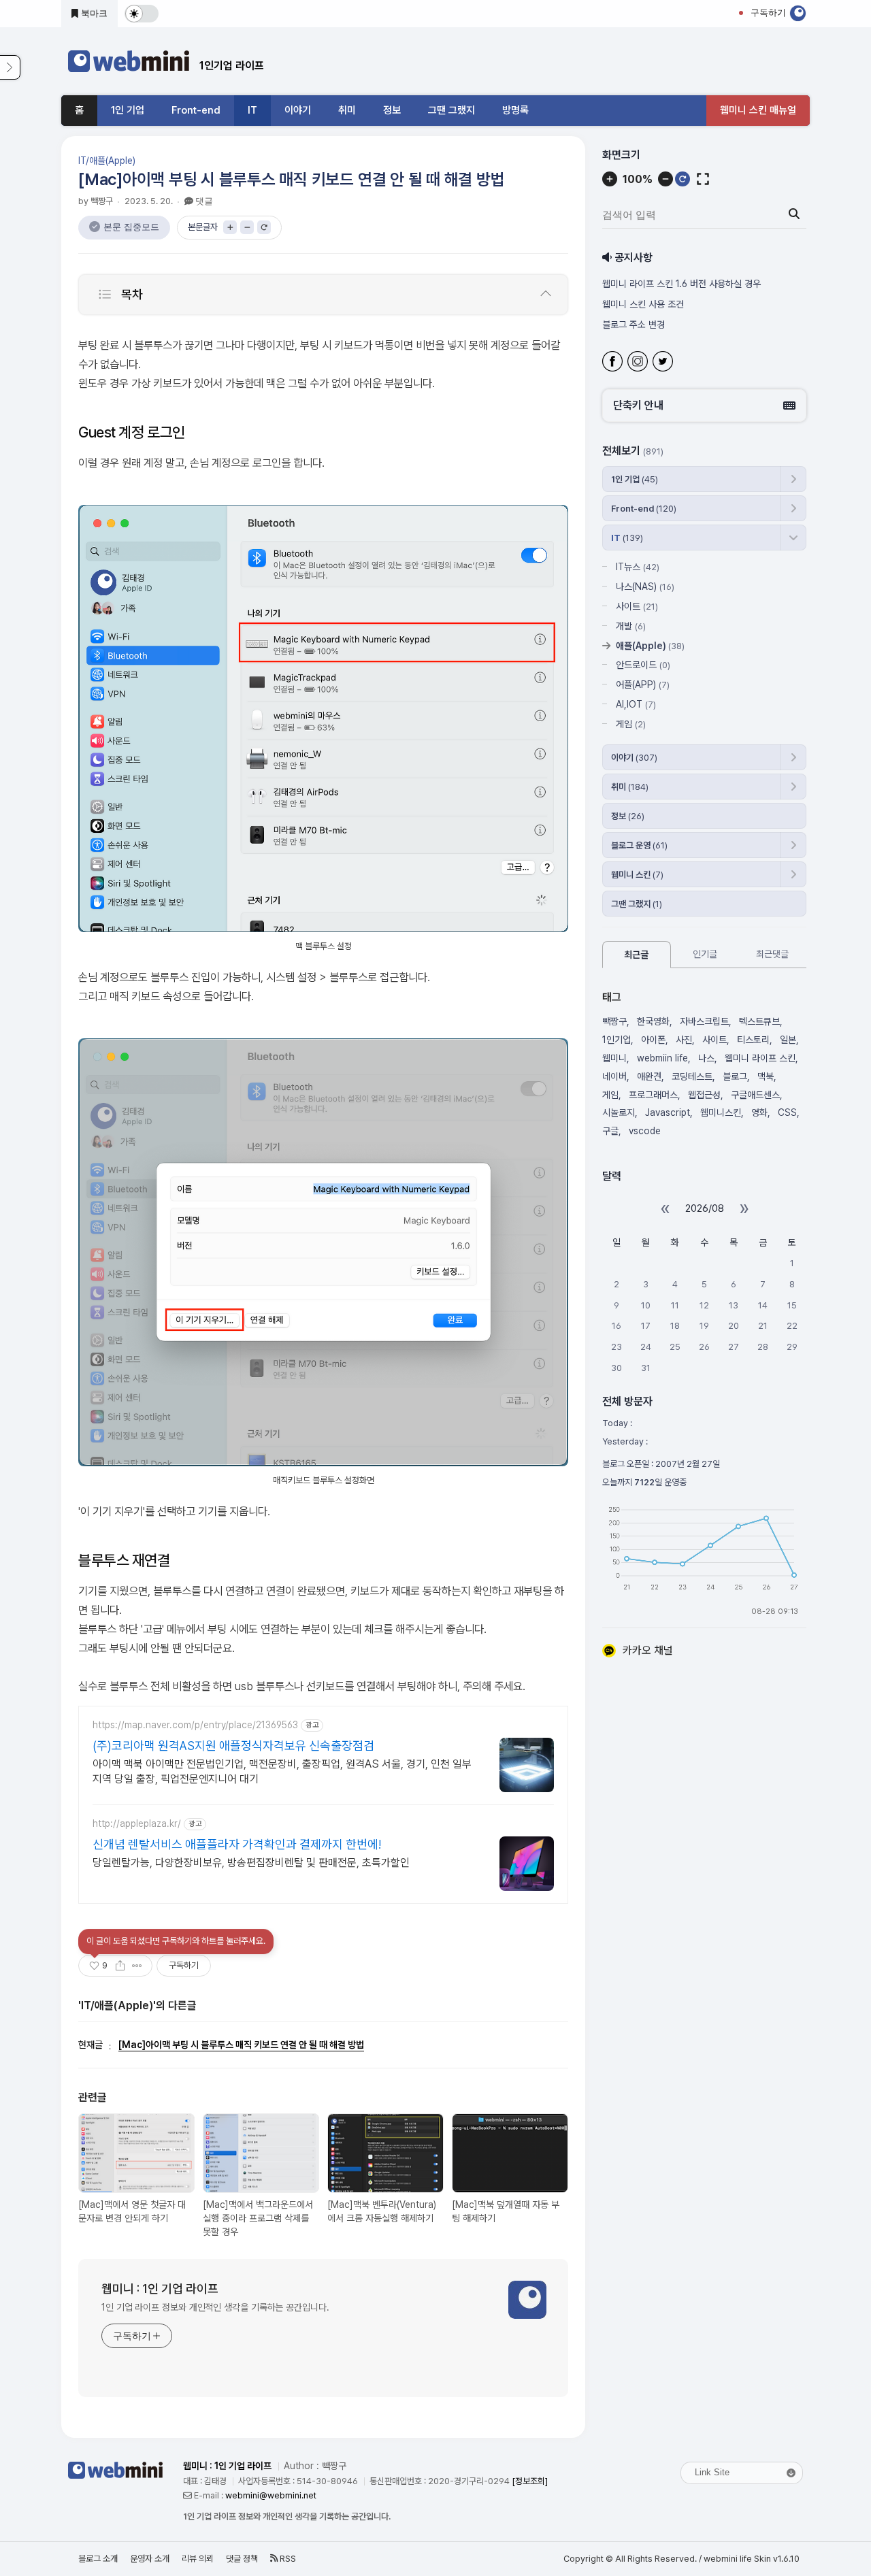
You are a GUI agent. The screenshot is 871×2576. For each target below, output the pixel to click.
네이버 (614, 1076)
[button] (704, 406)
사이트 (637, 606)
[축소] (665, 179)
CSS (787, 1113)
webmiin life (662, 1058)
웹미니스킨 (721, 1113)
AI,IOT (636, 704)
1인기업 (617, 1040)
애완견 (649, 1076)
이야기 (298, 110)
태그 (612, 997)
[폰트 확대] (230, 227)
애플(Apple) (650, 646)
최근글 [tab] (636, 955)
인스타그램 (639, 363)
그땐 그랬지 (451, 110)
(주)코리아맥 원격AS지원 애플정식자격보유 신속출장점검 (233, 1746)
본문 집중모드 (131, 227)
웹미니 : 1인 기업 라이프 (160, 2289)
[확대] (610, 179)
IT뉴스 (638, 567)
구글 (610, 1131)
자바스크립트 (704, 1022)
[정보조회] (530, 2481)
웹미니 (614, 1058)
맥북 (766, 1076)
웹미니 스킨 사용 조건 (643, 304)
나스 (706, 1058)
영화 (759, 1113)
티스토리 (753, 1040)
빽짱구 (614, 1022)
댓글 (204, 201)
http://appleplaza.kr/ (137, 1823)
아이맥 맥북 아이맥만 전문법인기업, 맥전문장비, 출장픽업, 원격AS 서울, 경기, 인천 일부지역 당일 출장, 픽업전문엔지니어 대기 (282, 1771)
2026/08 (705, 1208)
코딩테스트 (692, 1076)
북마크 (93, 13)
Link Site (712, 2472)
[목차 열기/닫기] (546, 294)
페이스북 (614, 363)
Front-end (196, 110)
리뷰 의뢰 (198, 2559)
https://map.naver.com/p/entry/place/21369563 (195, 1725)
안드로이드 (643, 665)
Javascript (668, 1113)
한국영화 (653, 1022)
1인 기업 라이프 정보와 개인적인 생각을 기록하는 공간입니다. (215, 2307)
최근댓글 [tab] (772, 954)
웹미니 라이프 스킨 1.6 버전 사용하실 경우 (680, 284)
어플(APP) (643, 684)
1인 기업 (128, 110)
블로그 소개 (98, 2559)
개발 (631, 626)
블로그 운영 (639, 845)
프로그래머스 (653, 1095)
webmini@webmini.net (271, 2495)
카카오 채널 (648, 1650)
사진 (684, 1040)
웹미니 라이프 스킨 (760, 1058)
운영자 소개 (150, 2559)
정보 (392, 110)
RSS (287, 2559)
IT (252, 110)
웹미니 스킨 (637, 875)
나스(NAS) (645, 587)
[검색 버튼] (794, 214)
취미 (347, 110)
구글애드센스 (755, 1095)
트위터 (664, 363)
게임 (631, 724)
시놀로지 (619, 1113)
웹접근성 (704, 1095)
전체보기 (633, 451)
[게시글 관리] (137, 1966)
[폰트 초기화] (264, 227)
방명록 (515, 110)
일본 (788, 1040)
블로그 (735, 1076)
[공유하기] (120, 1966)
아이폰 (653, 1040)
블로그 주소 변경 (634, 325)
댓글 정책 (242, 2559)
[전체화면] (703, 179)
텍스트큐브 (759, 1022)
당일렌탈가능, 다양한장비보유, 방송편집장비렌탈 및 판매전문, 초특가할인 (251, 1863)
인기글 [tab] (705, 954)
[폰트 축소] (247, 227)
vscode (645, 1131)
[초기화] (683, 179)
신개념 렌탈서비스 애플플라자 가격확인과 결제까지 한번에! (237, 1844)
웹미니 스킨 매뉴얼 (758, 110)
